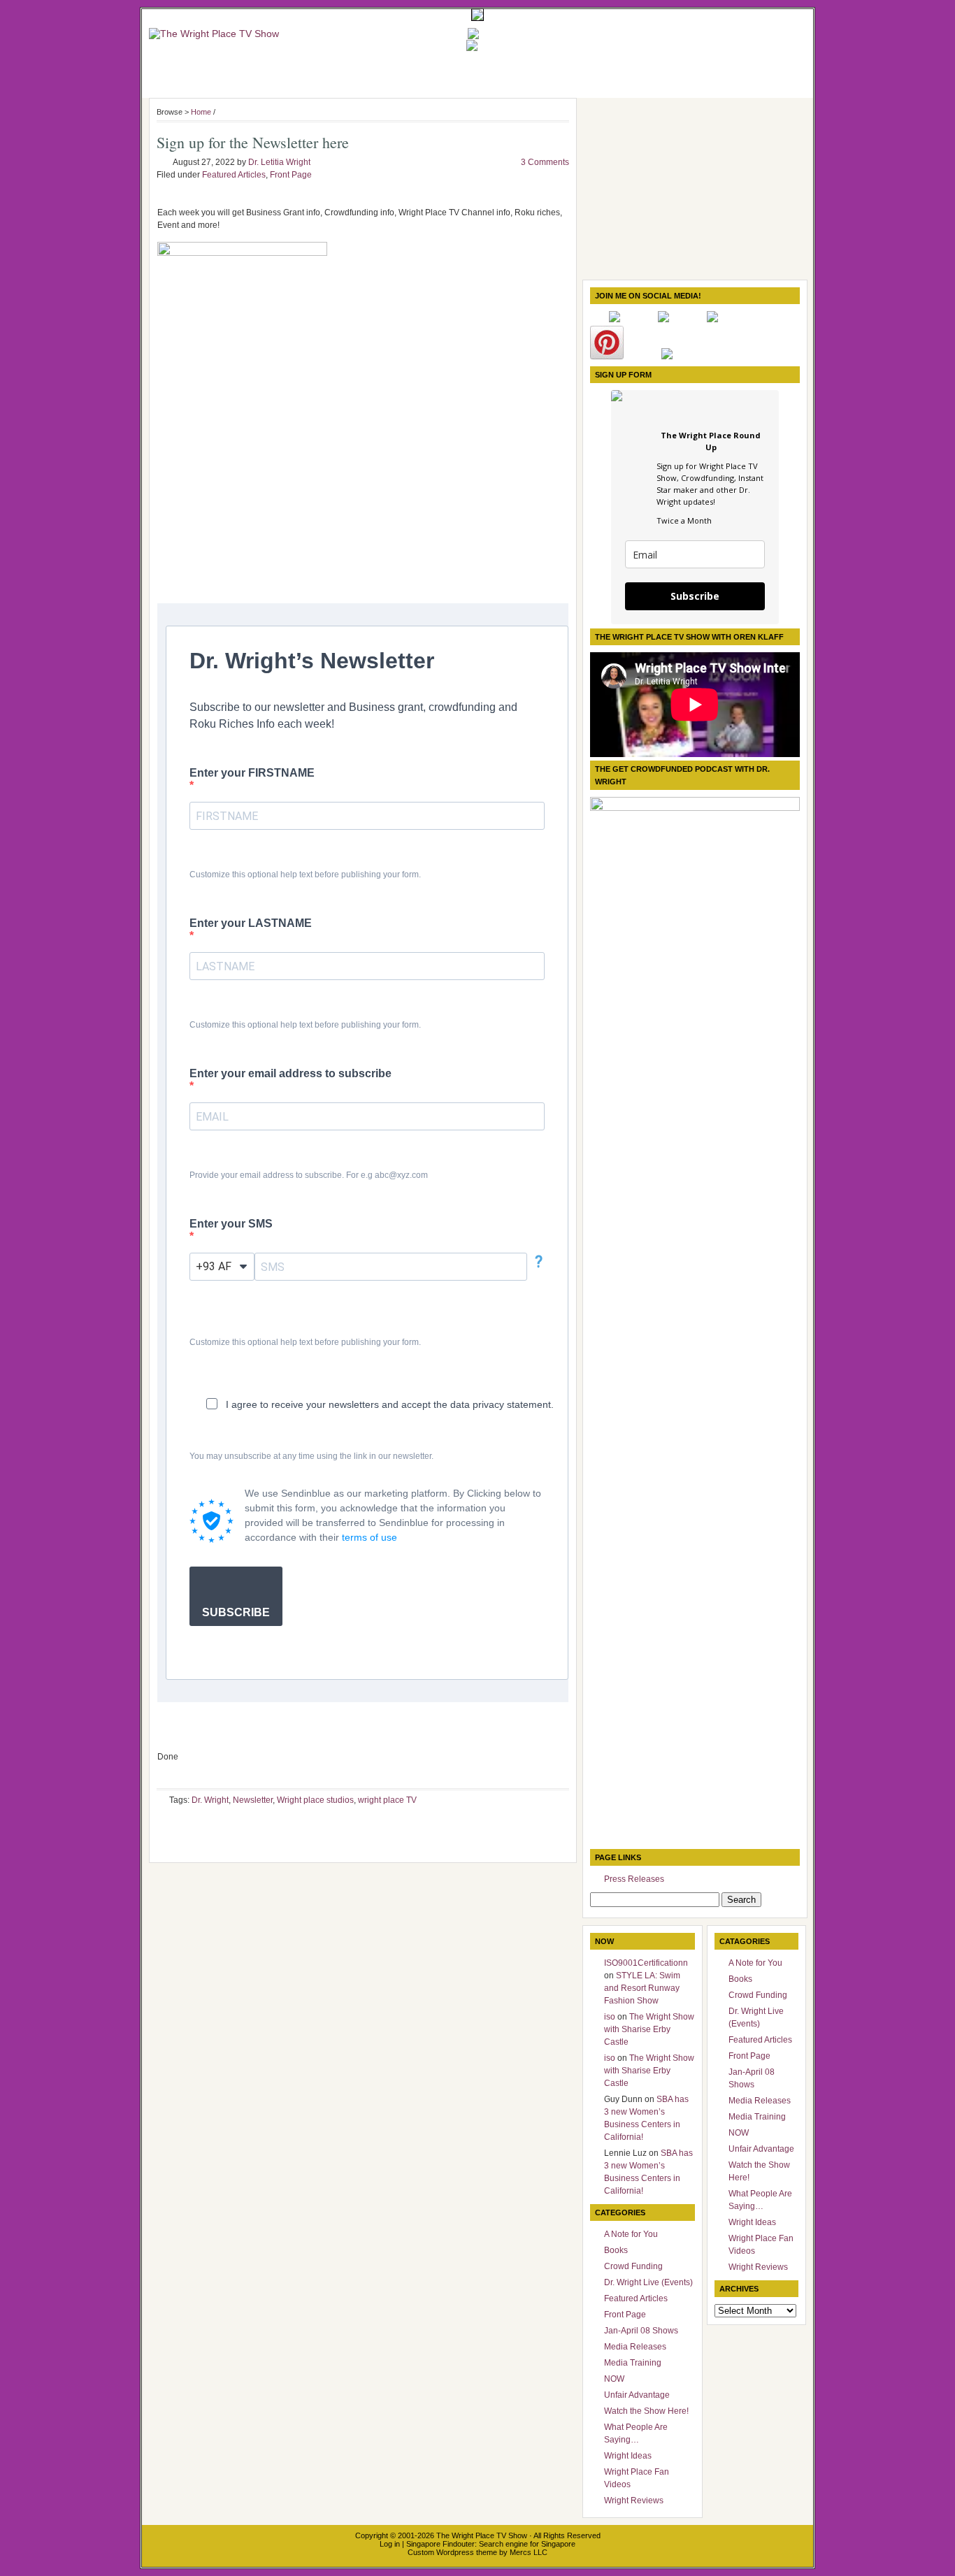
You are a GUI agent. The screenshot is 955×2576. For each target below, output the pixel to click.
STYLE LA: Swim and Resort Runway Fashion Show (642, 1988)
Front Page (291, 175)
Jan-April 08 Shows (641, 2331)
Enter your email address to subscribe (290, 1073)
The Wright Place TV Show (482, 2535)
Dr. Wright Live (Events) (648, 2282)
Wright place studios (315, 1800)
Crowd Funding (633, 2266)
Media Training (633, 2363)
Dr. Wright (210, 1800)
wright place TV (387, 1800)
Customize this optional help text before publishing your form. (305, 875)
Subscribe (695, 596)
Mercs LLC (529, 2552)
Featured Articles (234, 175)
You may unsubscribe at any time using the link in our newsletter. (311, 1456)
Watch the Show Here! (646, 2411)
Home (201, 112)
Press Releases (634, 1879)
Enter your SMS (231, 1224)
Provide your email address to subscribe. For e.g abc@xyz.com (309, 1175)
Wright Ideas (628, 2456)
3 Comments (545, 162)
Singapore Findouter (440, 2544)
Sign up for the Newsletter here (253, 142)
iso (610, 2017)
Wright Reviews (634, 2501)
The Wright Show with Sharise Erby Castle (649, 2029)
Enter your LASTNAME (251, 923)
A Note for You (631, 2234)
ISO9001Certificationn (646, 1963)
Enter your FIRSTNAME (252, 773)
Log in (390, 2544)
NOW (614, 2379)
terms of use (369, 1537)
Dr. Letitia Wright (279, 162)
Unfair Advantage (637, 2395)
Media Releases (635, 2347)
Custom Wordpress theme (452, 2552)
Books (616, 2250)
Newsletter (253, 1800)
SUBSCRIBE (236, 1612)
